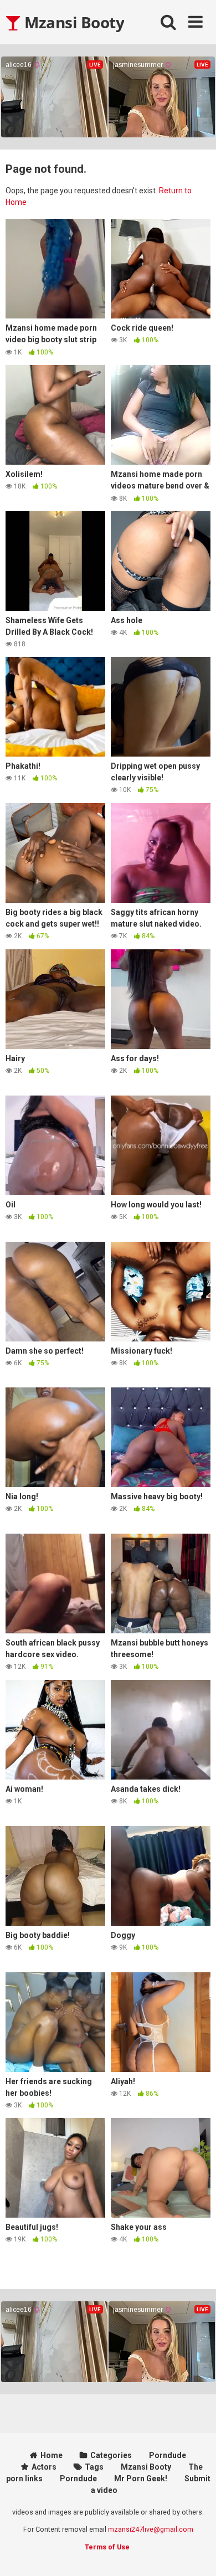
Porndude (168, 2455)
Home (52, 2455)
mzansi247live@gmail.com (151, 2529)
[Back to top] (196, 2554)
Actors (44, 2467)
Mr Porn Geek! (141, 2479)
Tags (94, 2467)
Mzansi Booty (73, 22)
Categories (111, 2455)
